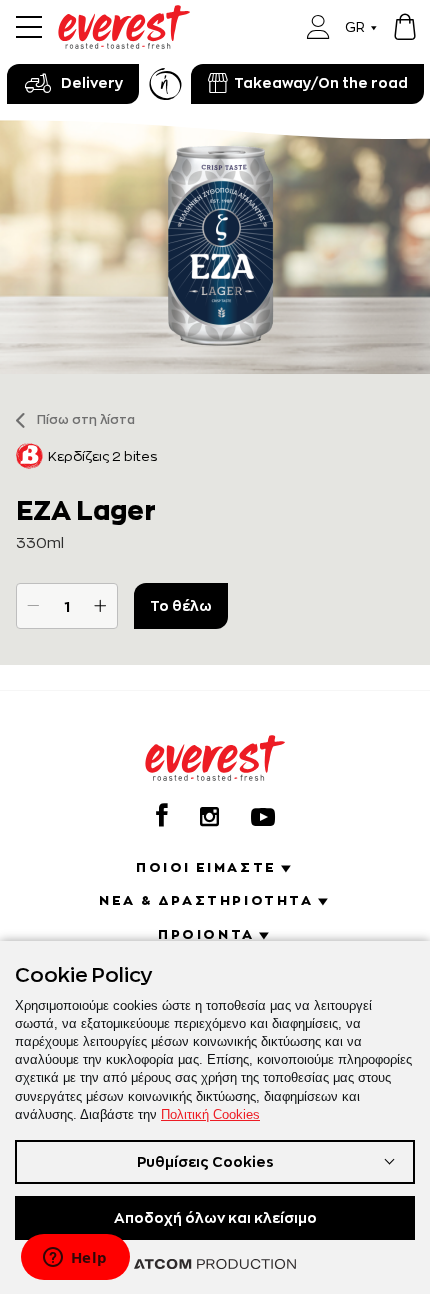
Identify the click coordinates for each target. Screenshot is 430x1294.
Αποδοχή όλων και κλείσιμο (215, 1217)
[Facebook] (162, 814)
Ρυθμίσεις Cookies (205, 1161)
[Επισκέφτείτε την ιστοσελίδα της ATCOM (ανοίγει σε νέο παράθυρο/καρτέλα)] (215, 1264)
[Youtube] (263, 817)
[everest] (124, 16)
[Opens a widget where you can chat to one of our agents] (75, 1259)
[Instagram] (209, 816)
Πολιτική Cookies (210, 1114)
